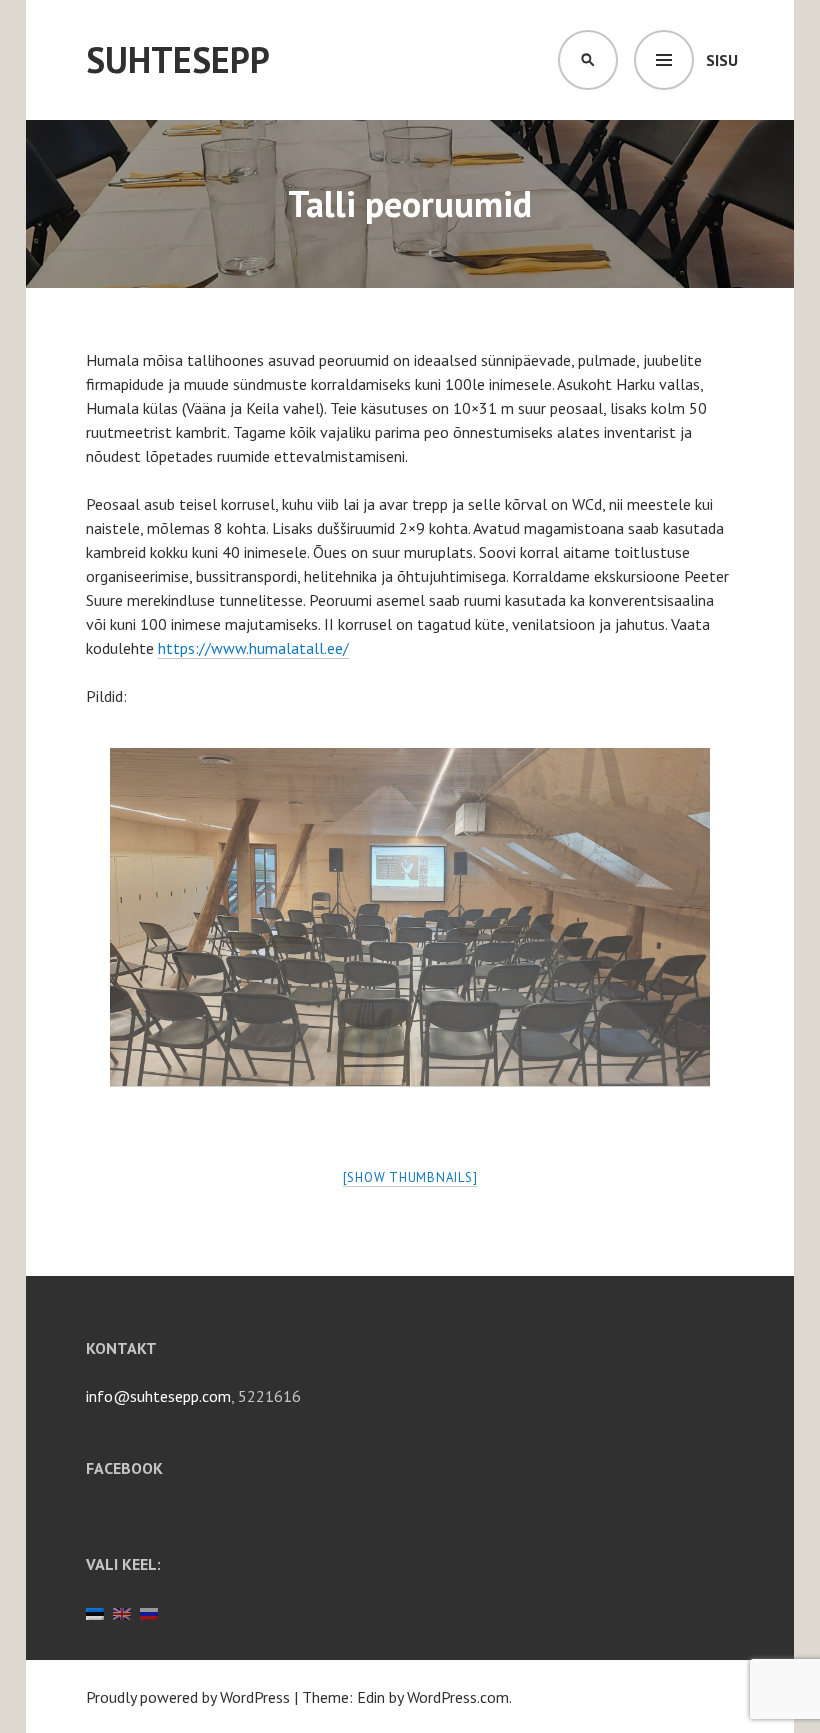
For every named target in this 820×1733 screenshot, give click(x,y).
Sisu (722, 60)
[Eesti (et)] (95, 1612)
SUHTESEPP (178, 59)
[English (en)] (122, 1612)
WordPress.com (458, 1697)
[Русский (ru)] (149, 1612)
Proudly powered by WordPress (188, 1697)
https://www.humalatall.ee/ (253, 648)
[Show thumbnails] (410, 1177)
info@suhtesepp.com (158, 1396)
